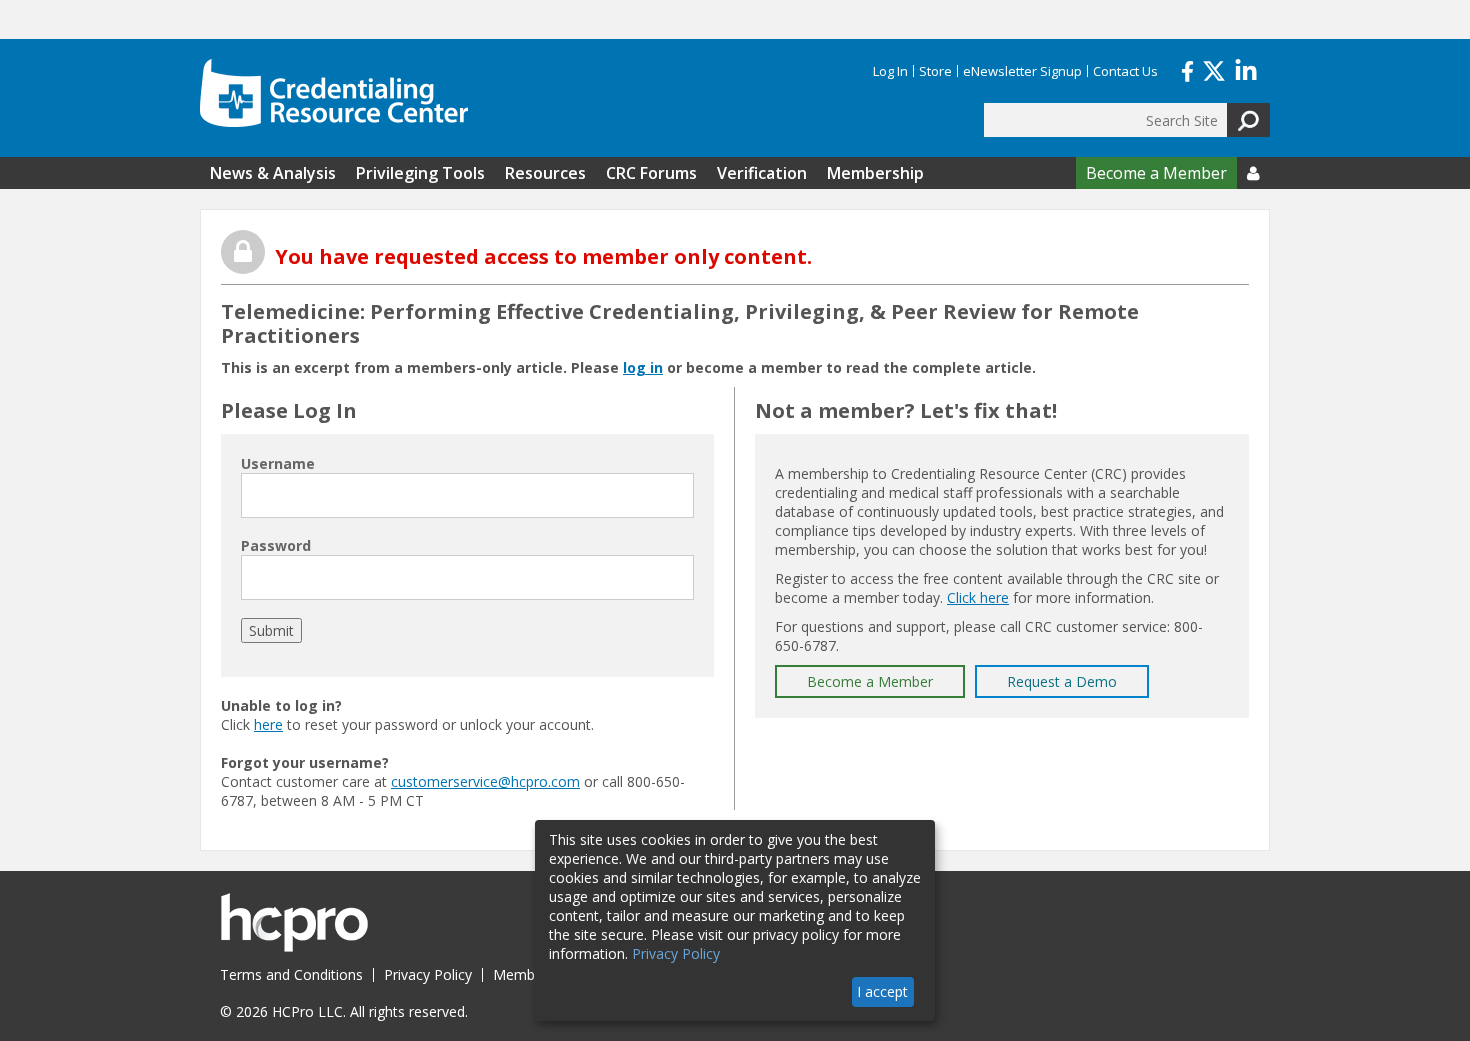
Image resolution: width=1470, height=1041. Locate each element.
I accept (882, 991)
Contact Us (1125, 71)
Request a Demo (1062, 681)
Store (935, 71)
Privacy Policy (428, 974)
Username (278, 463)
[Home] (334, 93)
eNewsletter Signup (1022, 71)
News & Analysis (273, 173)
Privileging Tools (420, 173)
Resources (545, 173)
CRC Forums (651, 173)
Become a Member (1156, 173)
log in (643, 367)
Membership (875, 173)
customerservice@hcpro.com (485, 781)
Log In (890, 71)
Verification (762, 173)
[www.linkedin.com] (1246, 69)
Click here (978, 597)
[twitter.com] (1214, 69)
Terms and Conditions (291, 974)
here (268, 724)
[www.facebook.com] (1187, 69)
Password (276, 545)
